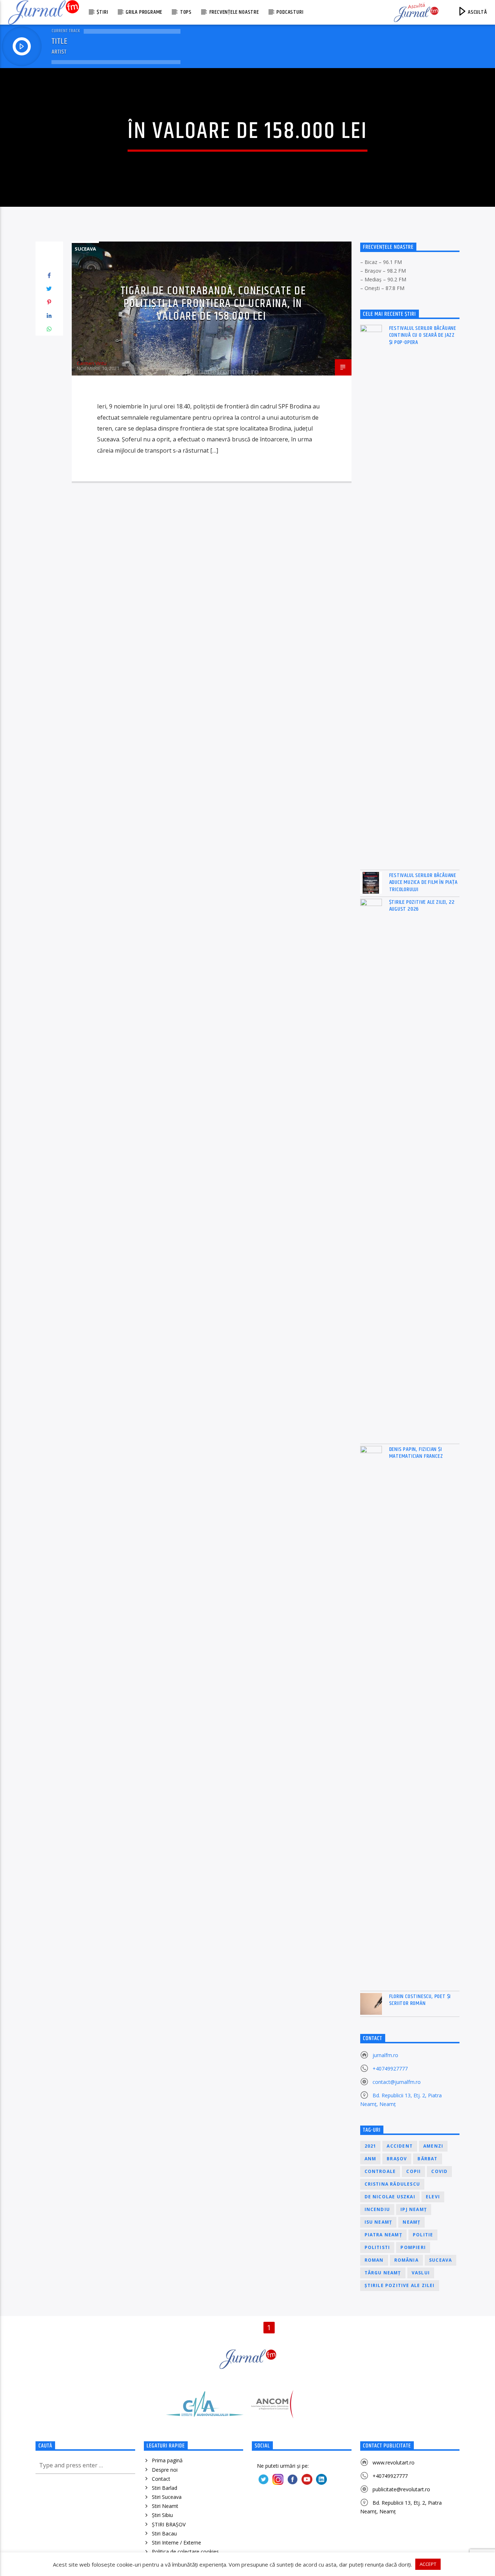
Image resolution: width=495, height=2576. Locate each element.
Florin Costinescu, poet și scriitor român (420, 2000)
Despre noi (165, 2470)
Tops (186, 12)
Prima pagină (167, 2460)
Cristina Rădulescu (392, 2184)
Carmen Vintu (92, 363)
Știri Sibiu (162, 2515)
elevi (433, 2197)
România (406, 2260)
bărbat (427, 2159)
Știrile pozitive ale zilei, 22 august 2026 (422, 906)
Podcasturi (290, 12)
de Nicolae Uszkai (390, 2197)
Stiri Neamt (165, 2506)
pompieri (413, 2247)
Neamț (411, 2222)
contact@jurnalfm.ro (397, 2082)
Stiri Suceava (167, 2497)
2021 (371, 2146)
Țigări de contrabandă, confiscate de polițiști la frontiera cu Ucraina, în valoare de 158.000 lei (213, 303)
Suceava (85, 249)
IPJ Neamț (414, 2209)
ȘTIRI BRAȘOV (169, 2524)
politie (423, 2235)
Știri (102, 12)
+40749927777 (390, 2069)
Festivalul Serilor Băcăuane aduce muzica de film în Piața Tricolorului (423, 882)
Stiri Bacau (164, 2533)
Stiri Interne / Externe (176, 2543)
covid (439, 2171)
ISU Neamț (378, 2222)
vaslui (421, 2273)
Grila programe (144, 12)
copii (413, 2171)
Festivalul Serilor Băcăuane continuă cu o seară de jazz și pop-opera (423, 335)
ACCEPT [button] (428, 2564)
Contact (161, 2479)
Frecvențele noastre (234, 12)
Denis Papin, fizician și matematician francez (416, 1453)
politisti (377, 2247)
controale (380, 2171)
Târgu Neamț (383, 2273)
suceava (440, 2260)
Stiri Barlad (165, 2488)
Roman (374, 2260)
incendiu (377, 2209)
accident (400, 2146)
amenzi (433, 2146)
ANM (371, 2159)
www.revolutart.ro (394, 2462)
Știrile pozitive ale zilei (400, 2285)
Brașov (397, 2159)
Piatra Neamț (383, 2235)
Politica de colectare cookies (185, 2552)
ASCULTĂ (477, 12)
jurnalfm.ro (385, 2055)
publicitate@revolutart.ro (401, 2489)
